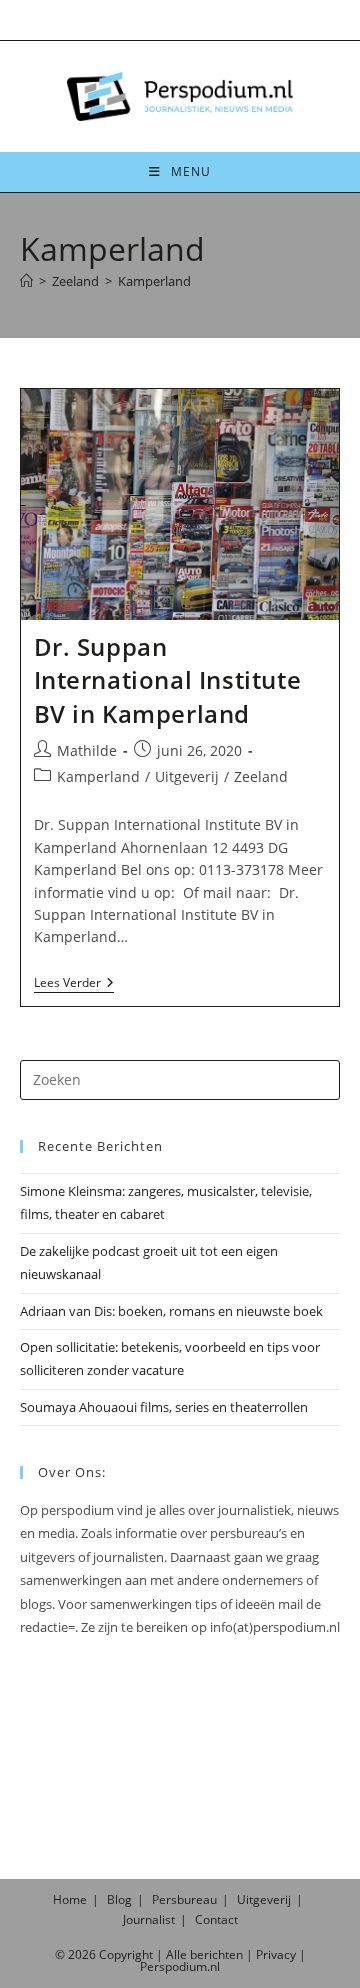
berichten (216, 1954)
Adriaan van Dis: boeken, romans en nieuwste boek (171, 1311)
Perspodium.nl (180, 1966)
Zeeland (261, 776)
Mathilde (87, 750)
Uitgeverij (187, 776)
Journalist (149, 1919)
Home (70, 1899)
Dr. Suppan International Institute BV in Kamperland (168, 680)
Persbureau (184, 1899)
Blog (119, 1899)
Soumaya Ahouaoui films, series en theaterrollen (164, 1407)
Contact (216, 1919)
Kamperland (154, 281)
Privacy (276, 1954)
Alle (178, 1954)
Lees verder (74, 984)
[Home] (26, 281)
